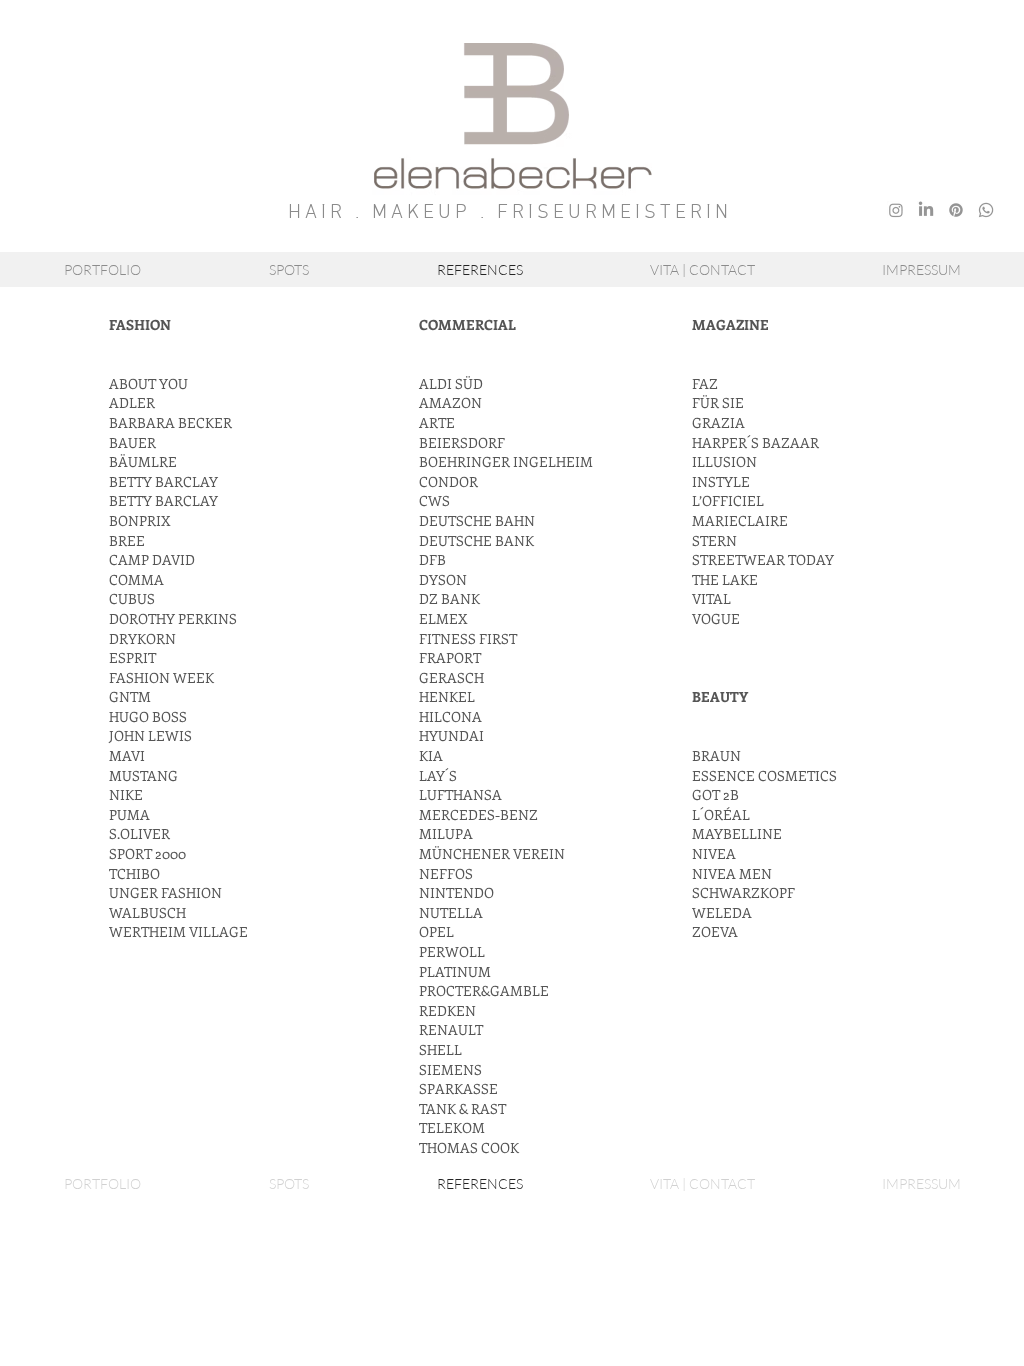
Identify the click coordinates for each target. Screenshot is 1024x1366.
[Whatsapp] (986, 210)
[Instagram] (896, 210)
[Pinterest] (956, 210)
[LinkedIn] (926, 210)
